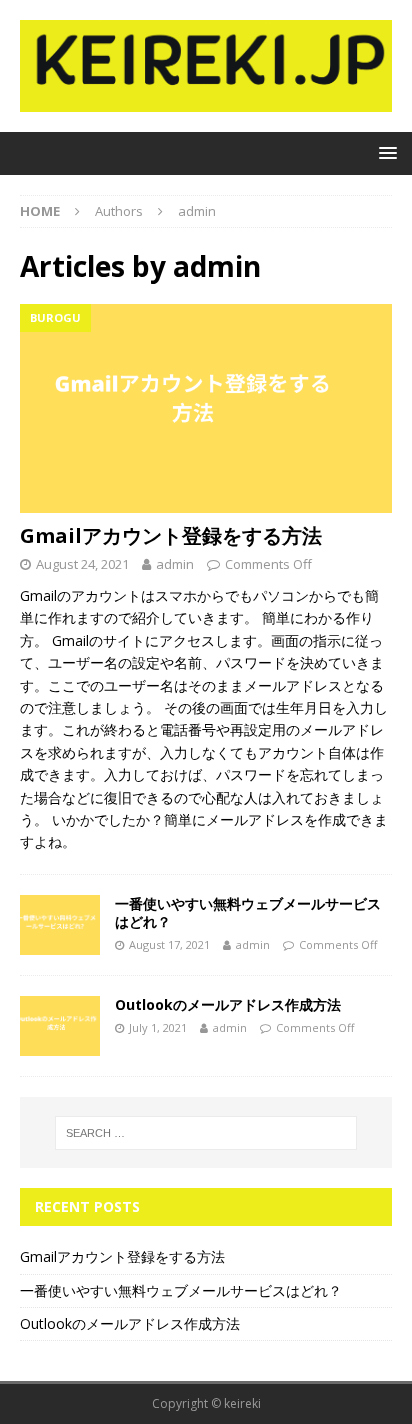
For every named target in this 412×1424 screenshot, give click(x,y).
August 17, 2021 (169, 944)
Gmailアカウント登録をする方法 (171, 535)
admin (175, 564)
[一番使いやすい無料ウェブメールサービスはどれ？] (60, 925)
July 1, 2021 (158, 1027)
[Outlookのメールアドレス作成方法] (60, 1026)
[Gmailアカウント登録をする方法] (206, 408)
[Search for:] (206, 1133)
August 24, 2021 (82, 564)
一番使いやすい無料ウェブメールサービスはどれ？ (248, 912)
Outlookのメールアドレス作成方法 (228, 1004)
